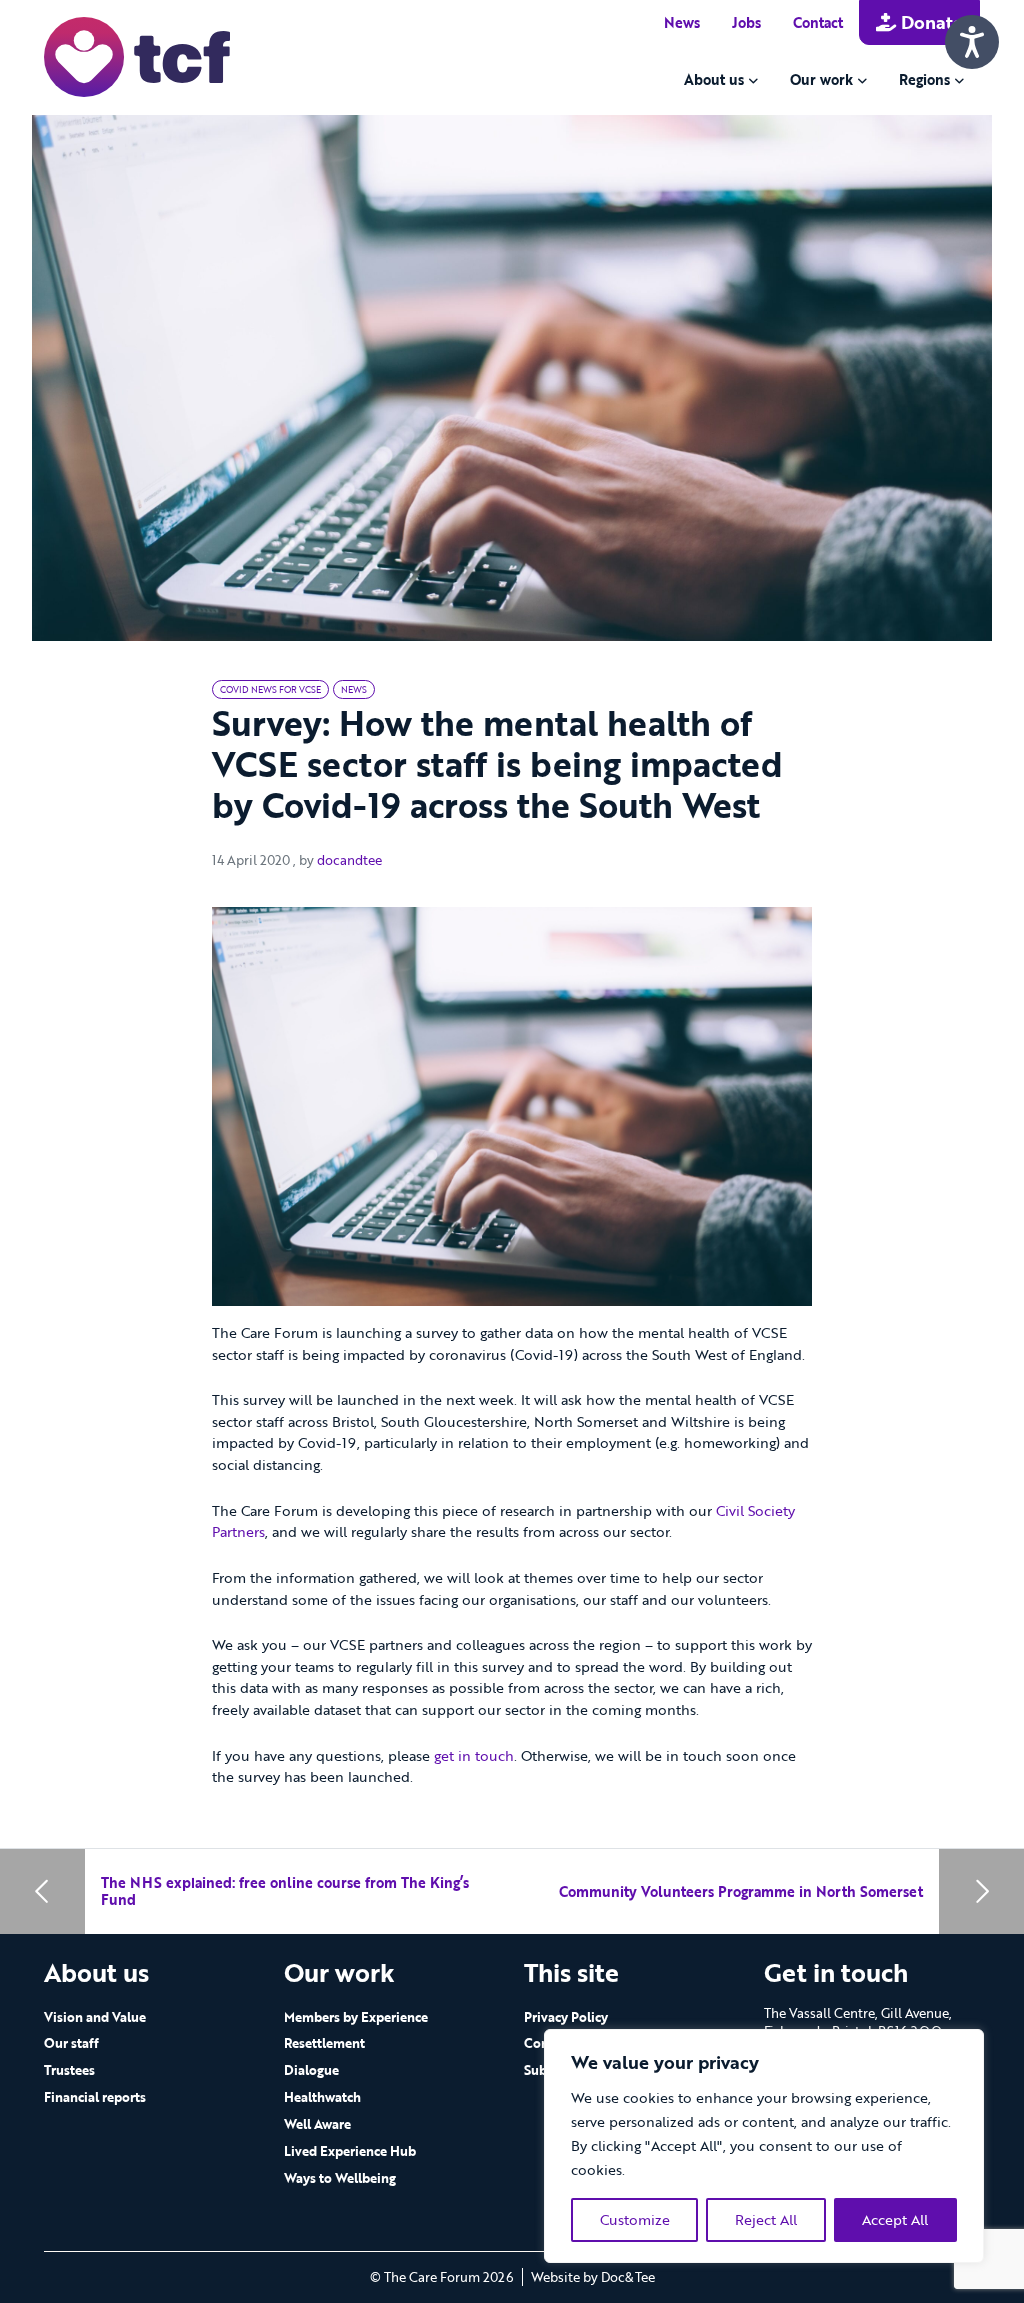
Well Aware (317, 2124)
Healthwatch (322, 2097)
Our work (821, 79)
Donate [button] (929, 22)
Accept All (895, 2219)
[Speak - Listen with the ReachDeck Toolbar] (972, 42)
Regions (924, 79)
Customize (635, 2219)
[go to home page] (137, 55)
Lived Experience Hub (350, 2151)
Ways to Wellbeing (340, 2178)
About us (714, 79)
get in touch (474, 1755)
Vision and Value (95, 2017)
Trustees (69, 2070)
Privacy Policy (566, 2017)
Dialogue (311, 2070)
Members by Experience (356, 2017)
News (682, 22)
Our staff (71, 2043)
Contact (818, 22)
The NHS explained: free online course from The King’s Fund (285, 1891)
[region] (764, 2146)
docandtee (349, 860)
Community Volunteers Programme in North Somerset (741, 1891)
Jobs (746, 22)
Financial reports (95, 2097)
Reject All (766, 2219)
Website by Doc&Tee (593, 2277)
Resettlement (324, 2043)
